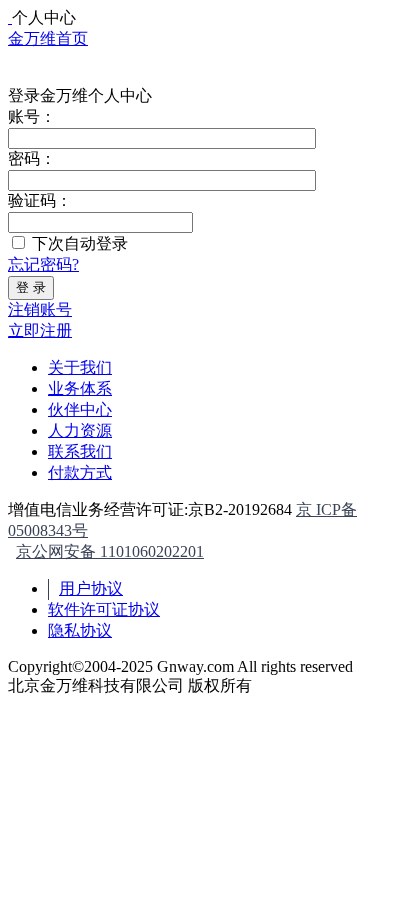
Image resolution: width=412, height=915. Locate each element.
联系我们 (80, 451)
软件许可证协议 (104, 609)
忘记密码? (43, 264)
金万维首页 (48, 38)
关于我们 (80, 367)
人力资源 (80, 430)
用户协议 (91, 588)
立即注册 (40, 330)
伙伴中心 (80, 409)
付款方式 (80, 472)
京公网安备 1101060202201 (110, 551)
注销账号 (40, 309)
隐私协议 (80, 630)
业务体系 (80, 388)
